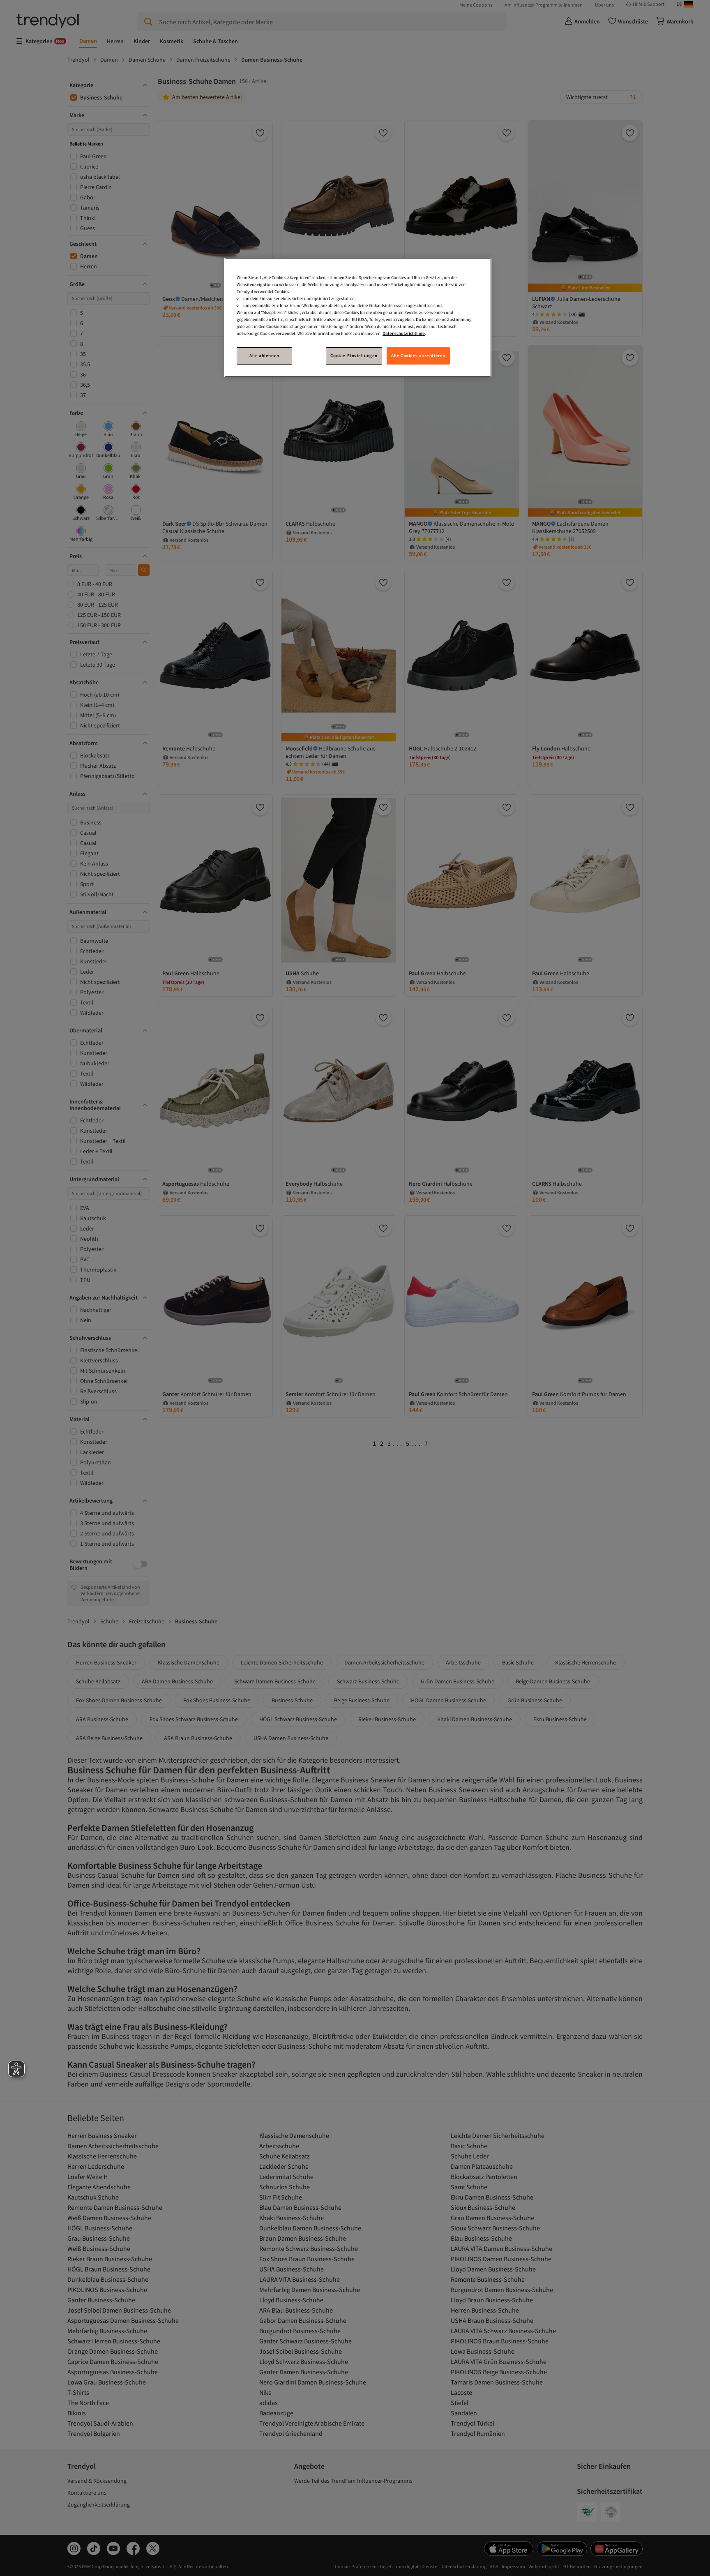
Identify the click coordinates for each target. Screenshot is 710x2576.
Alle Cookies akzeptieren (418, 355)
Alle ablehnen (264, 355)
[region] (358, 317)
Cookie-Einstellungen (354, 355)
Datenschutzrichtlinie (404, 333)
